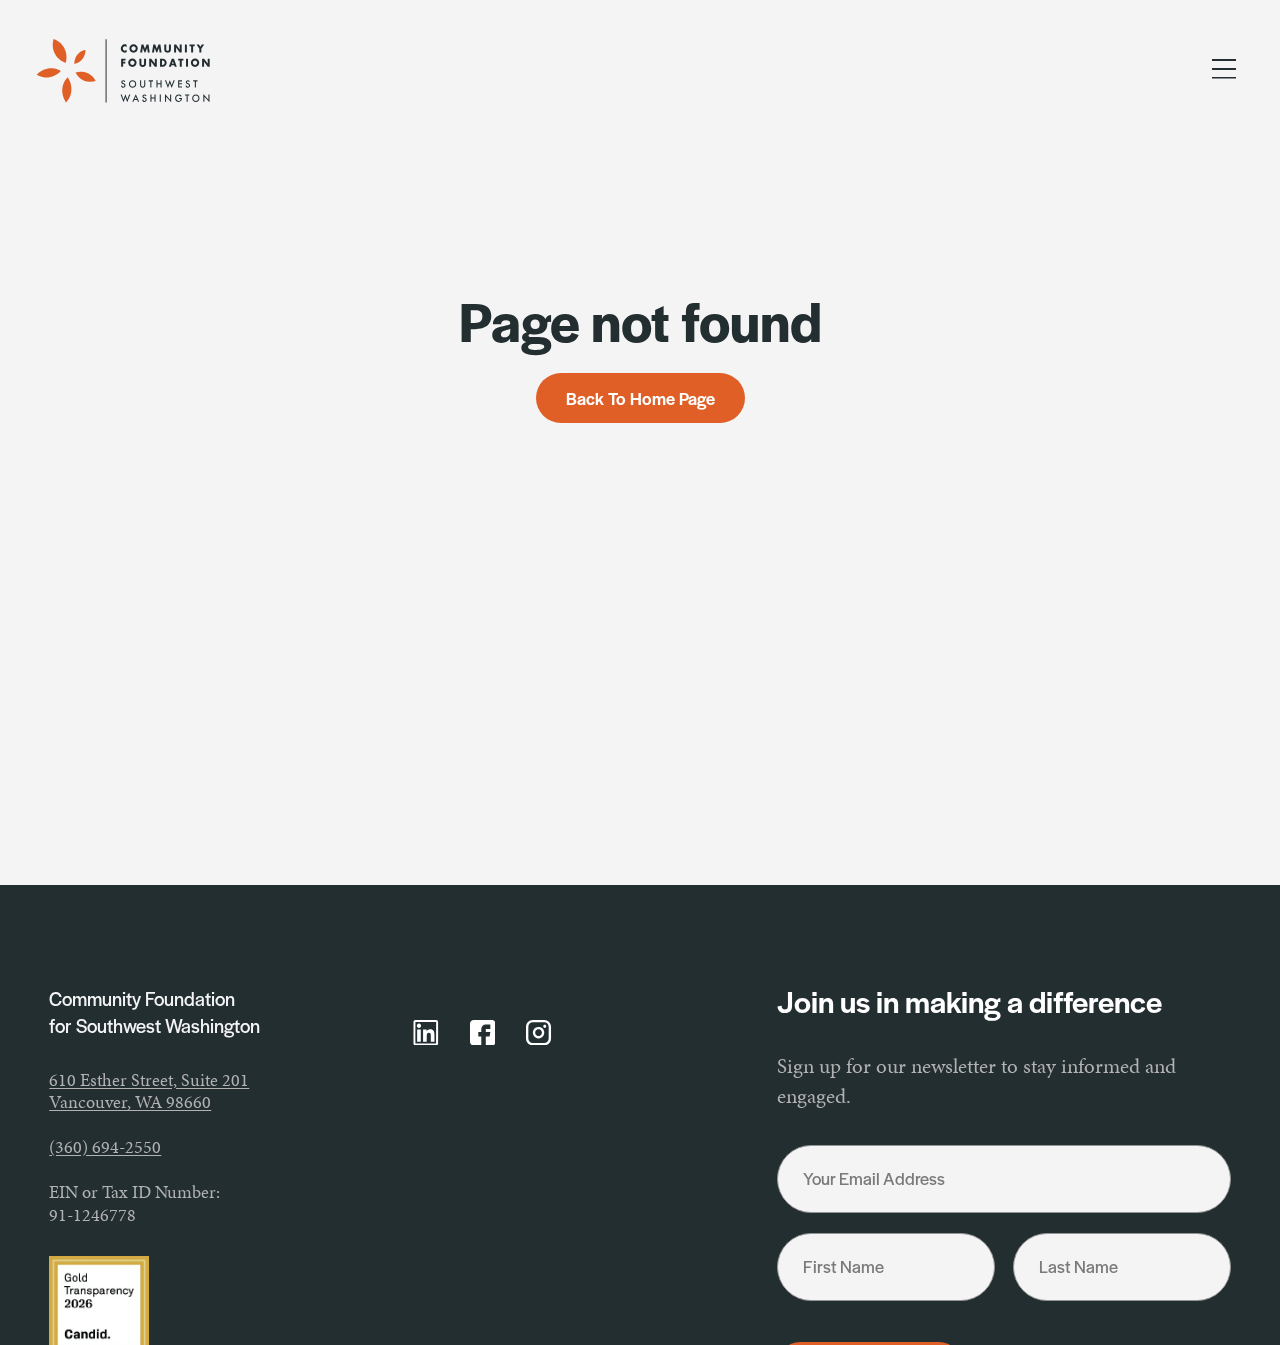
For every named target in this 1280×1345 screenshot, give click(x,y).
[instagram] (539, 1033)
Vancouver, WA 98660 (130, 1101)
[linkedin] (426, 1033)
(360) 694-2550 (105, 1146)
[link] (145, 71)
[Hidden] (1224, 72)
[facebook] (483, 1033)
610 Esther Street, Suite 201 (149, 1079)
